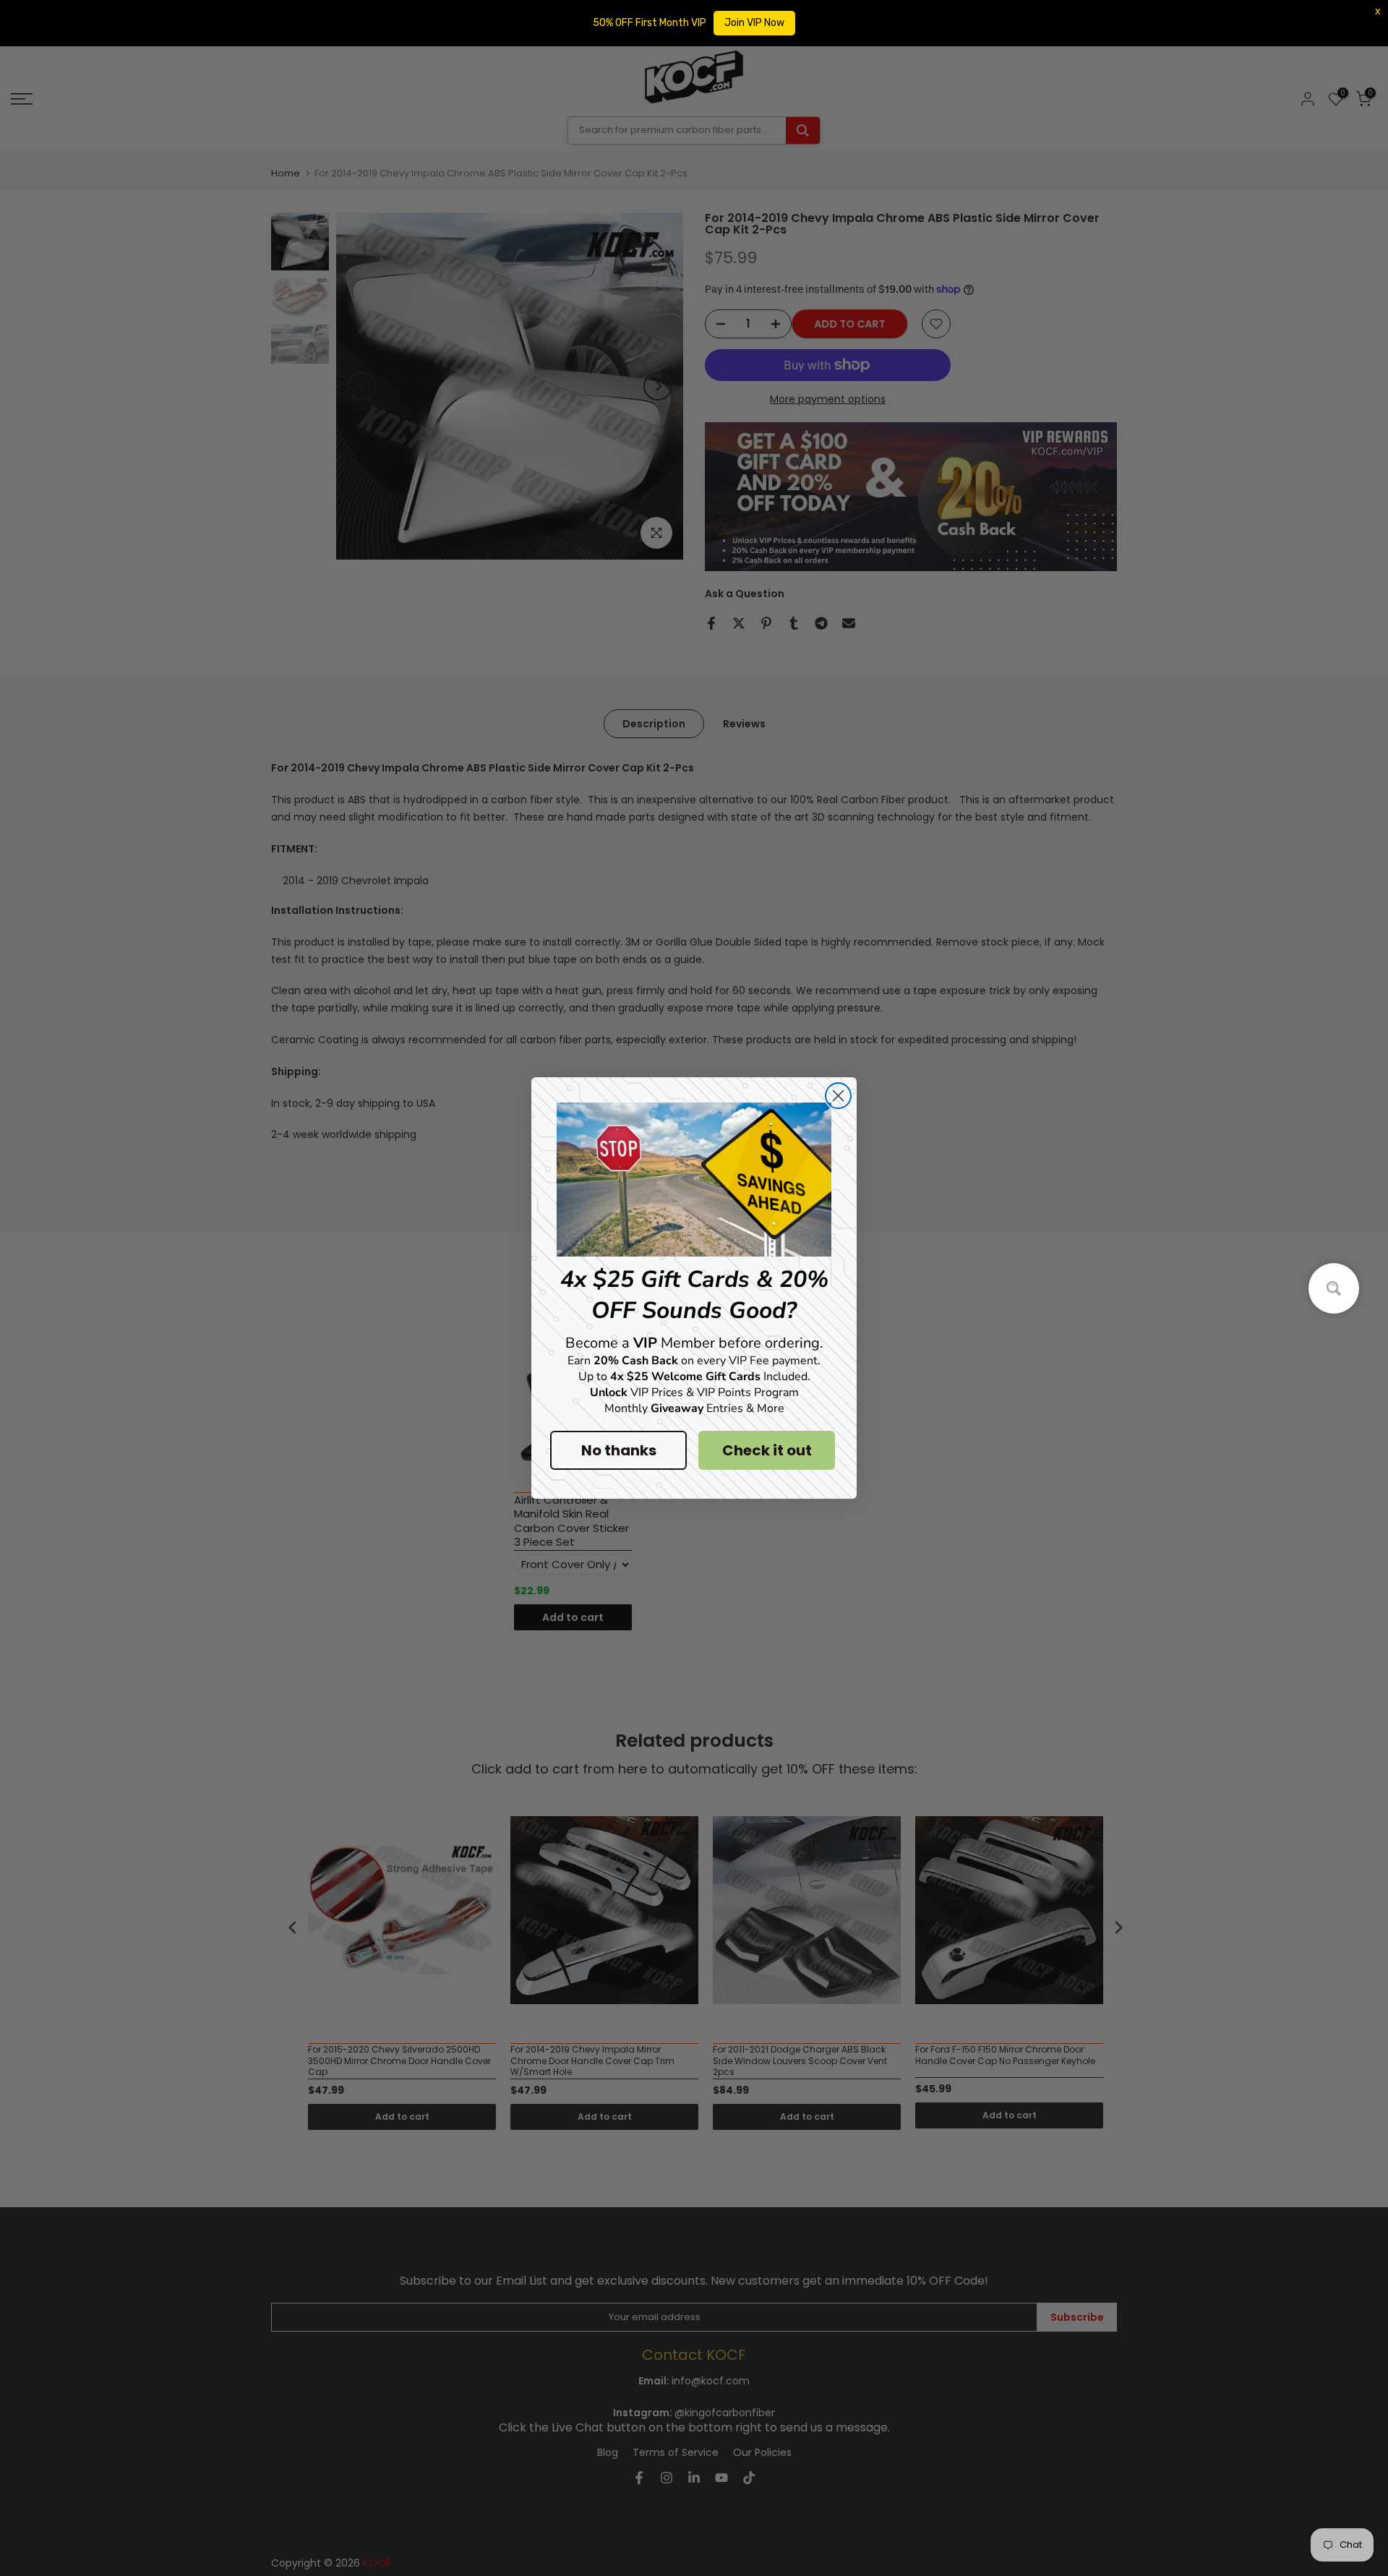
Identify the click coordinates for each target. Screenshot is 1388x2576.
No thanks (619, 1450)
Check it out (767, 1450)
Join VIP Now (754, 23)
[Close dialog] (838, 1096)
